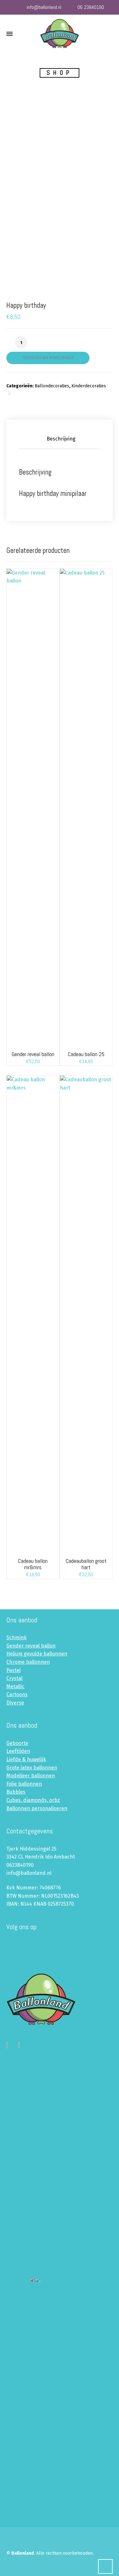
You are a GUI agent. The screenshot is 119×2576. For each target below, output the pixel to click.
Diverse (15, 1703)
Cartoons (17, 1694)
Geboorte (17, 1743)
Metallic (15, 1687)
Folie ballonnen (24, 1784)
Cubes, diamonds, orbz (33, 1800)
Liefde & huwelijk (26, 1759)
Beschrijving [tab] (61, 439)
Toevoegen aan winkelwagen (48, 358)
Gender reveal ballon (31, 1646)
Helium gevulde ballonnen (37, 1654)
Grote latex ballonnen (32, 1768)
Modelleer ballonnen (31, 1776)
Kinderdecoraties (89, 386)
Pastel (13, 1670)
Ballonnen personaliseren (37, 1808)
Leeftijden (18, 1751)
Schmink (17, 1637)
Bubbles (16, 1792)
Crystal (14, 1678)
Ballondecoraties (52, 386)
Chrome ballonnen (28, 1662)
